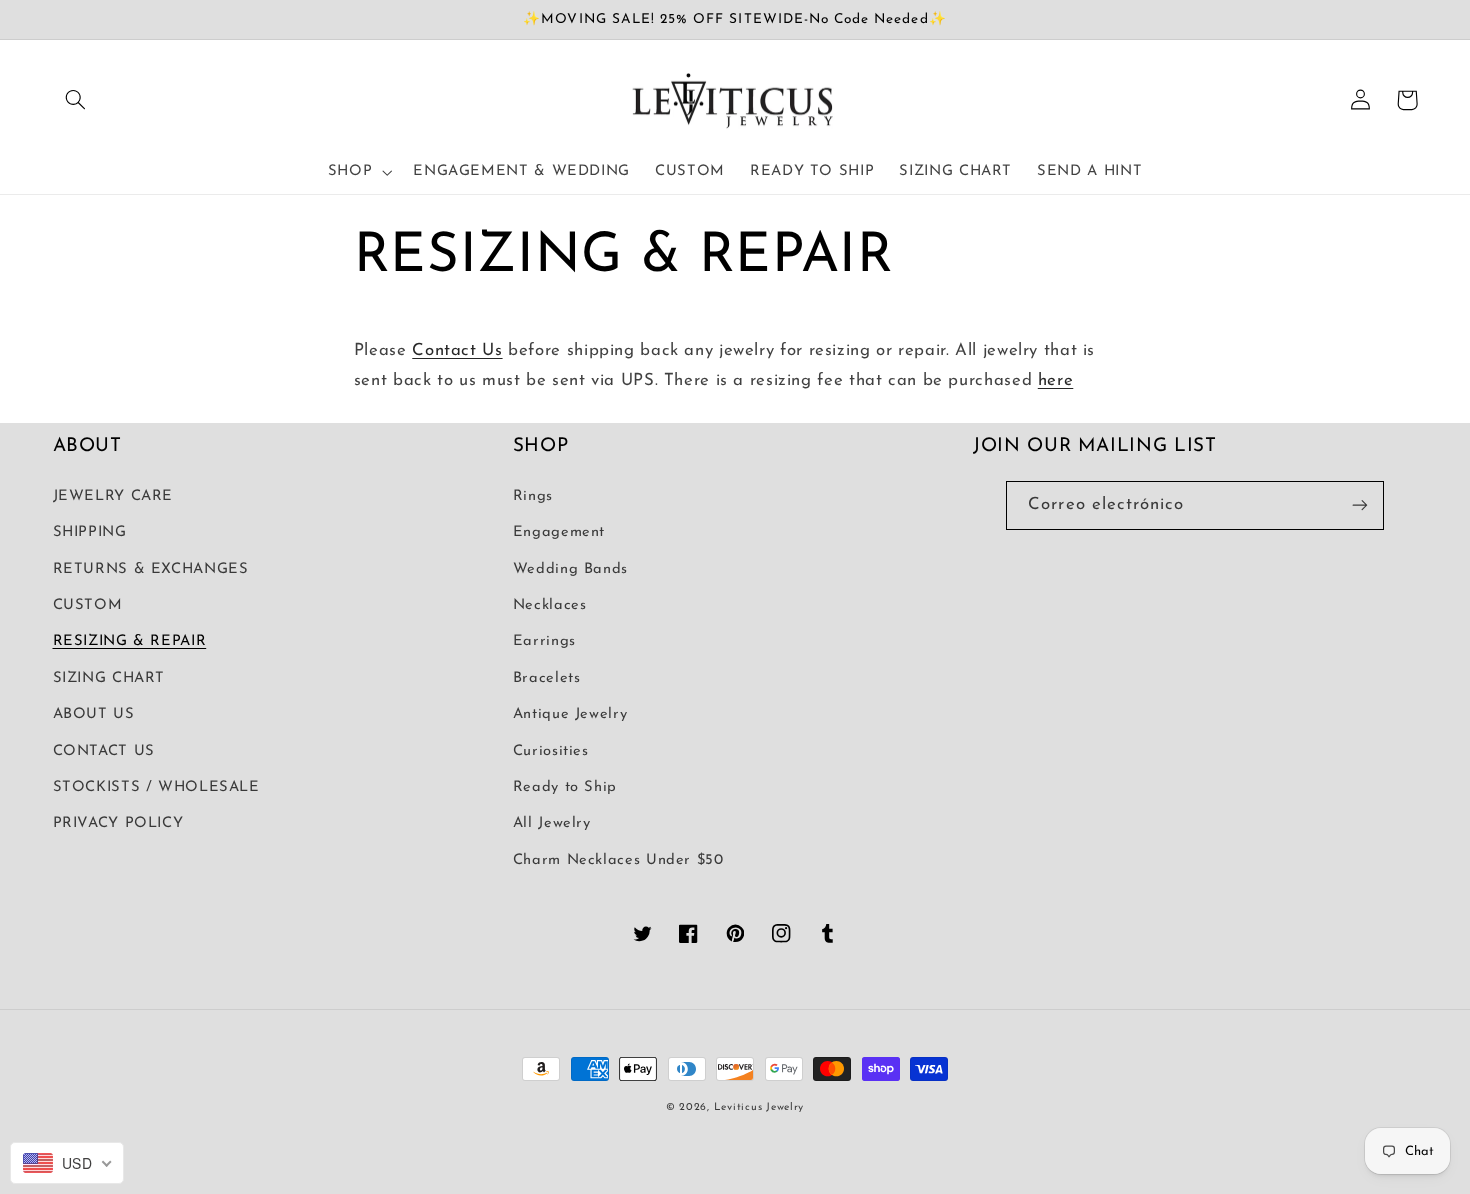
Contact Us (457, 350)
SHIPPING (90, 532)
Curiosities (551, 751)
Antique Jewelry (570, 714)
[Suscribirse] (1360, 505)
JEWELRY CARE (113, 496)
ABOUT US (94, 714)
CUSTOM (88, 605)
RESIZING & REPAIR (130, 641)
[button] (76, 100)
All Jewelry (552, 823)
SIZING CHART (109, 678)
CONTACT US (104, 751)
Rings (533, 496)
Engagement (559, 532)
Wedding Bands (570, 569)
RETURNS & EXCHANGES (151, 569)
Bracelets (547, 678)
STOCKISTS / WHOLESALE (156, 787)
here (1056, 380)
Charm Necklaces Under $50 (618, 860)
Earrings (544, 641)
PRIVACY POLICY (118, 823)
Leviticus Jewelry (759, 1107)
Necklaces (550, 605)
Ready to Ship (565, 787)
